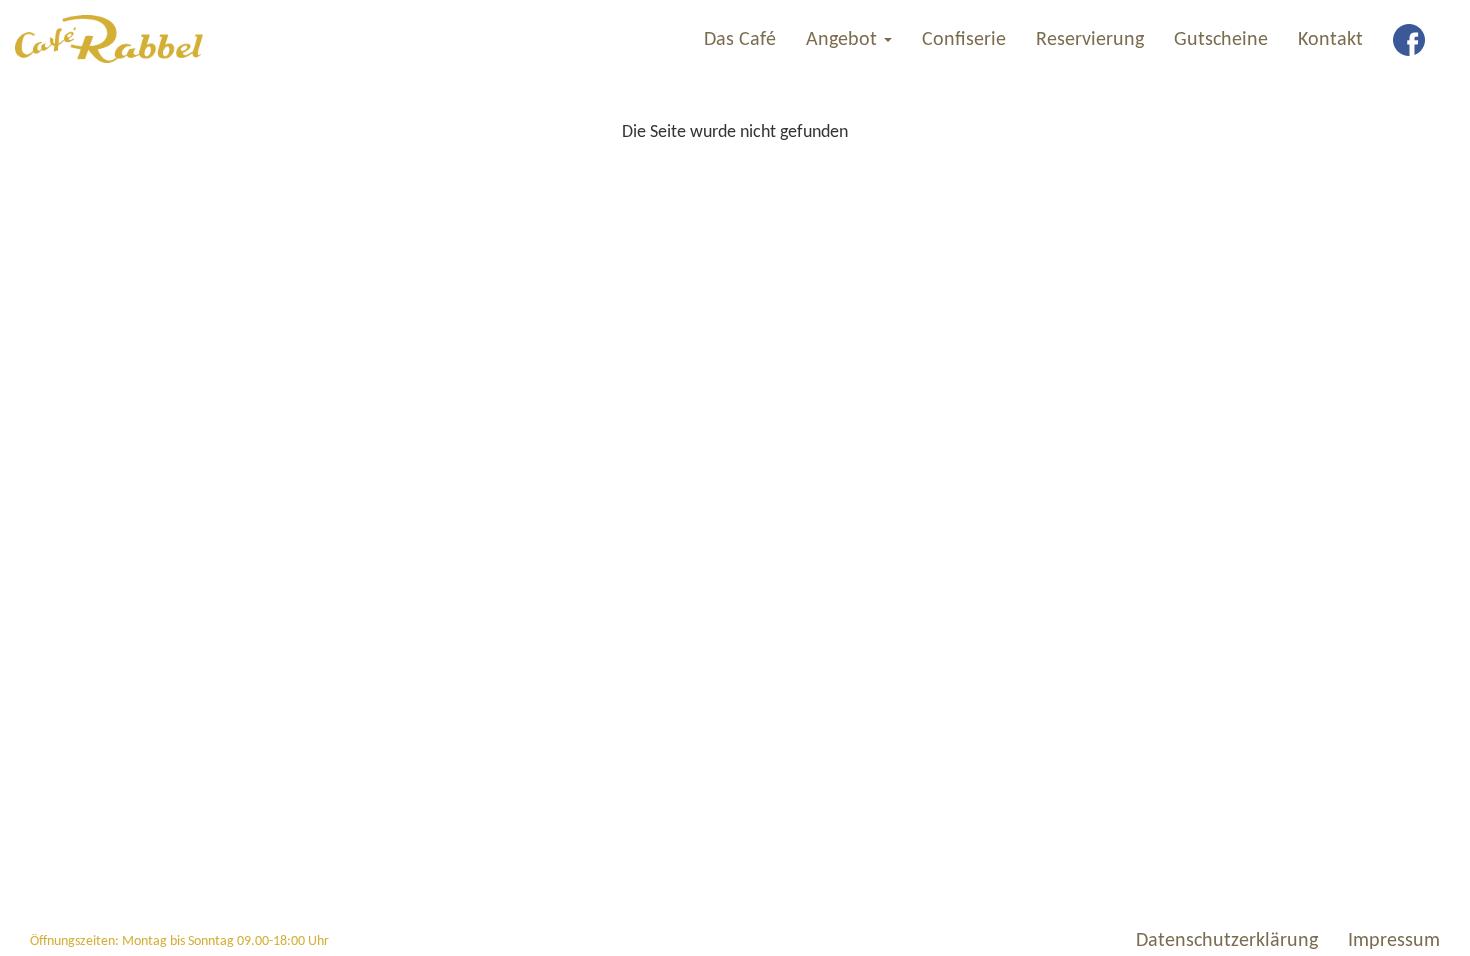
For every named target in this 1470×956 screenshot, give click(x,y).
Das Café (740, 40)
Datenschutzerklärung (1227, 941)
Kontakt (1330, 40)
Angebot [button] (844, 40)
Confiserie (964, 40)
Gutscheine (1221, 40)
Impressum (1394, 941)
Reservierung (1090, 40)
